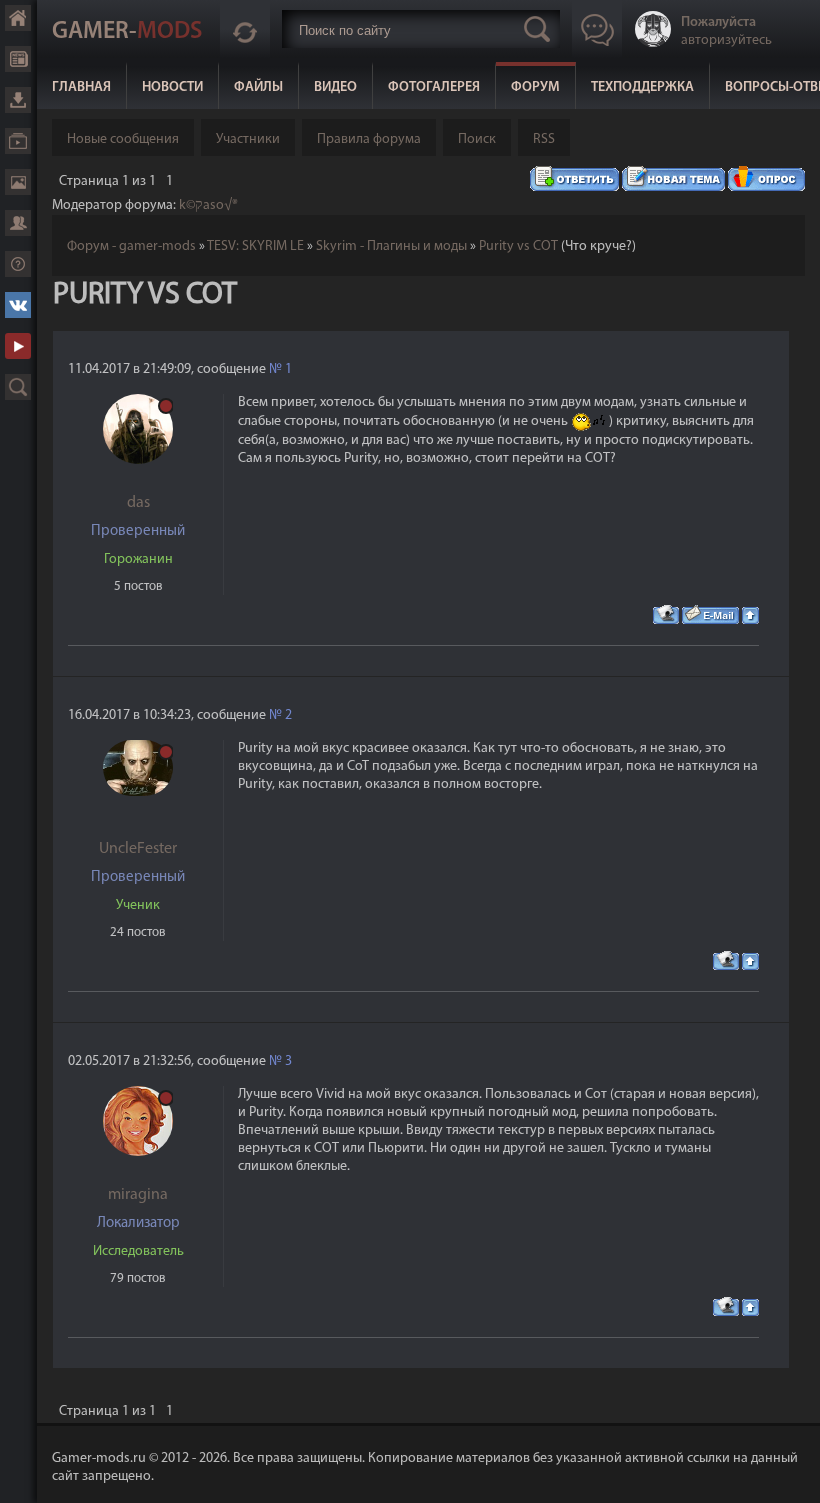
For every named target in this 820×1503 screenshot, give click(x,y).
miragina (138, 1195)
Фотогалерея (434, 87)
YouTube (18, 346)
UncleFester (138, 849)
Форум (535, 87)
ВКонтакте (18, 305)
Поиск (477, 139)
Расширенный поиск (18, 387)
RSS (544, 139)
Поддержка (18, 264)
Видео (335, 87)
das (138, 503)
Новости (172, 87)
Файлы (258, 87)
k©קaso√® (208, 205)
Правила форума (369, 139)
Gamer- (127, 32)
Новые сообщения (123, 139)
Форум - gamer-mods (131, 246)
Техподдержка (642, 87)
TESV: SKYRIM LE (255, 246)
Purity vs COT (518, 246)
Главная (81, 87)
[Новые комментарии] (245, 29)
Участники (248, 139)
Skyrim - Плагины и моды (391, 246)
